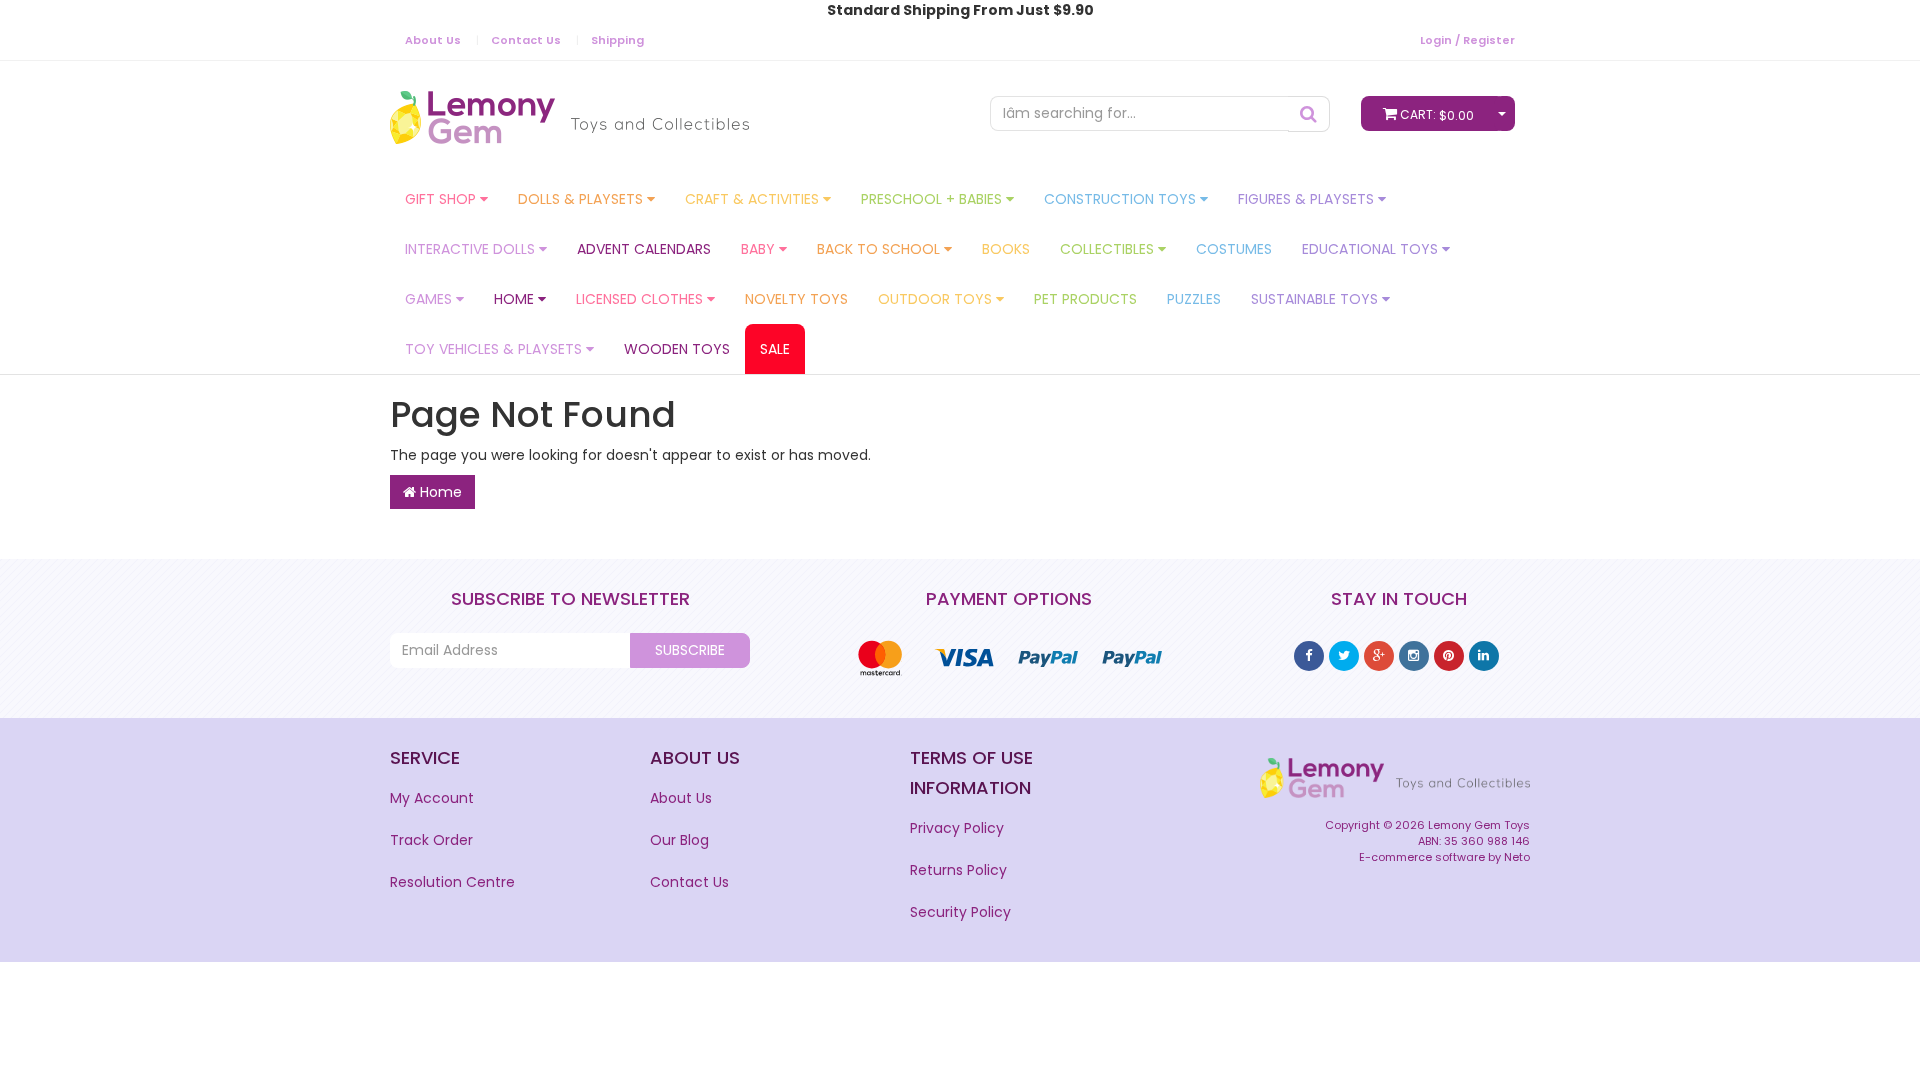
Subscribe (690, 650)
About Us (433, 40)
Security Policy (960, 912)
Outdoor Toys (937, 299)
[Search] (1309, 114)
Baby (760, 249)
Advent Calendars (644, 249)
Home (516, 299)
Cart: (1437, 115)
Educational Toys (1372, 249)
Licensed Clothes (641, 299)
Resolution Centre (452, 882)
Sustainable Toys (1316, 299)
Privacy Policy (957, 828)
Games (430, 299)
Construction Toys (1122, 199)
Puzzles (1194, 299)
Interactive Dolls (472, 249)
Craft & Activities (754, 199)
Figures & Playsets (1308, 199)
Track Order (431, 840)
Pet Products (1085, 299)
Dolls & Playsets (582, 199)
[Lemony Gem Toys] (569, 111)
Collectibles (1109, 249)
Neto (1517, 857)
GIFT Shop (442, 199)
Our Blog (679, 840)
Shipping (617, 40)
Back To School (880, 249)
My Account (432, 798)
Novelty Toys (796, 299)
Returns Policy (958, 870)
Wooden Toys (677, 349)
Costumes (1234, 249)
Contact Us (526, 40)
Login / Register (1467, 40)
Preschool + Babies (933, 199)
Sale (775, 349)
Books (1006, 249)
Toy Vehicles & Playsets (495, 349)
